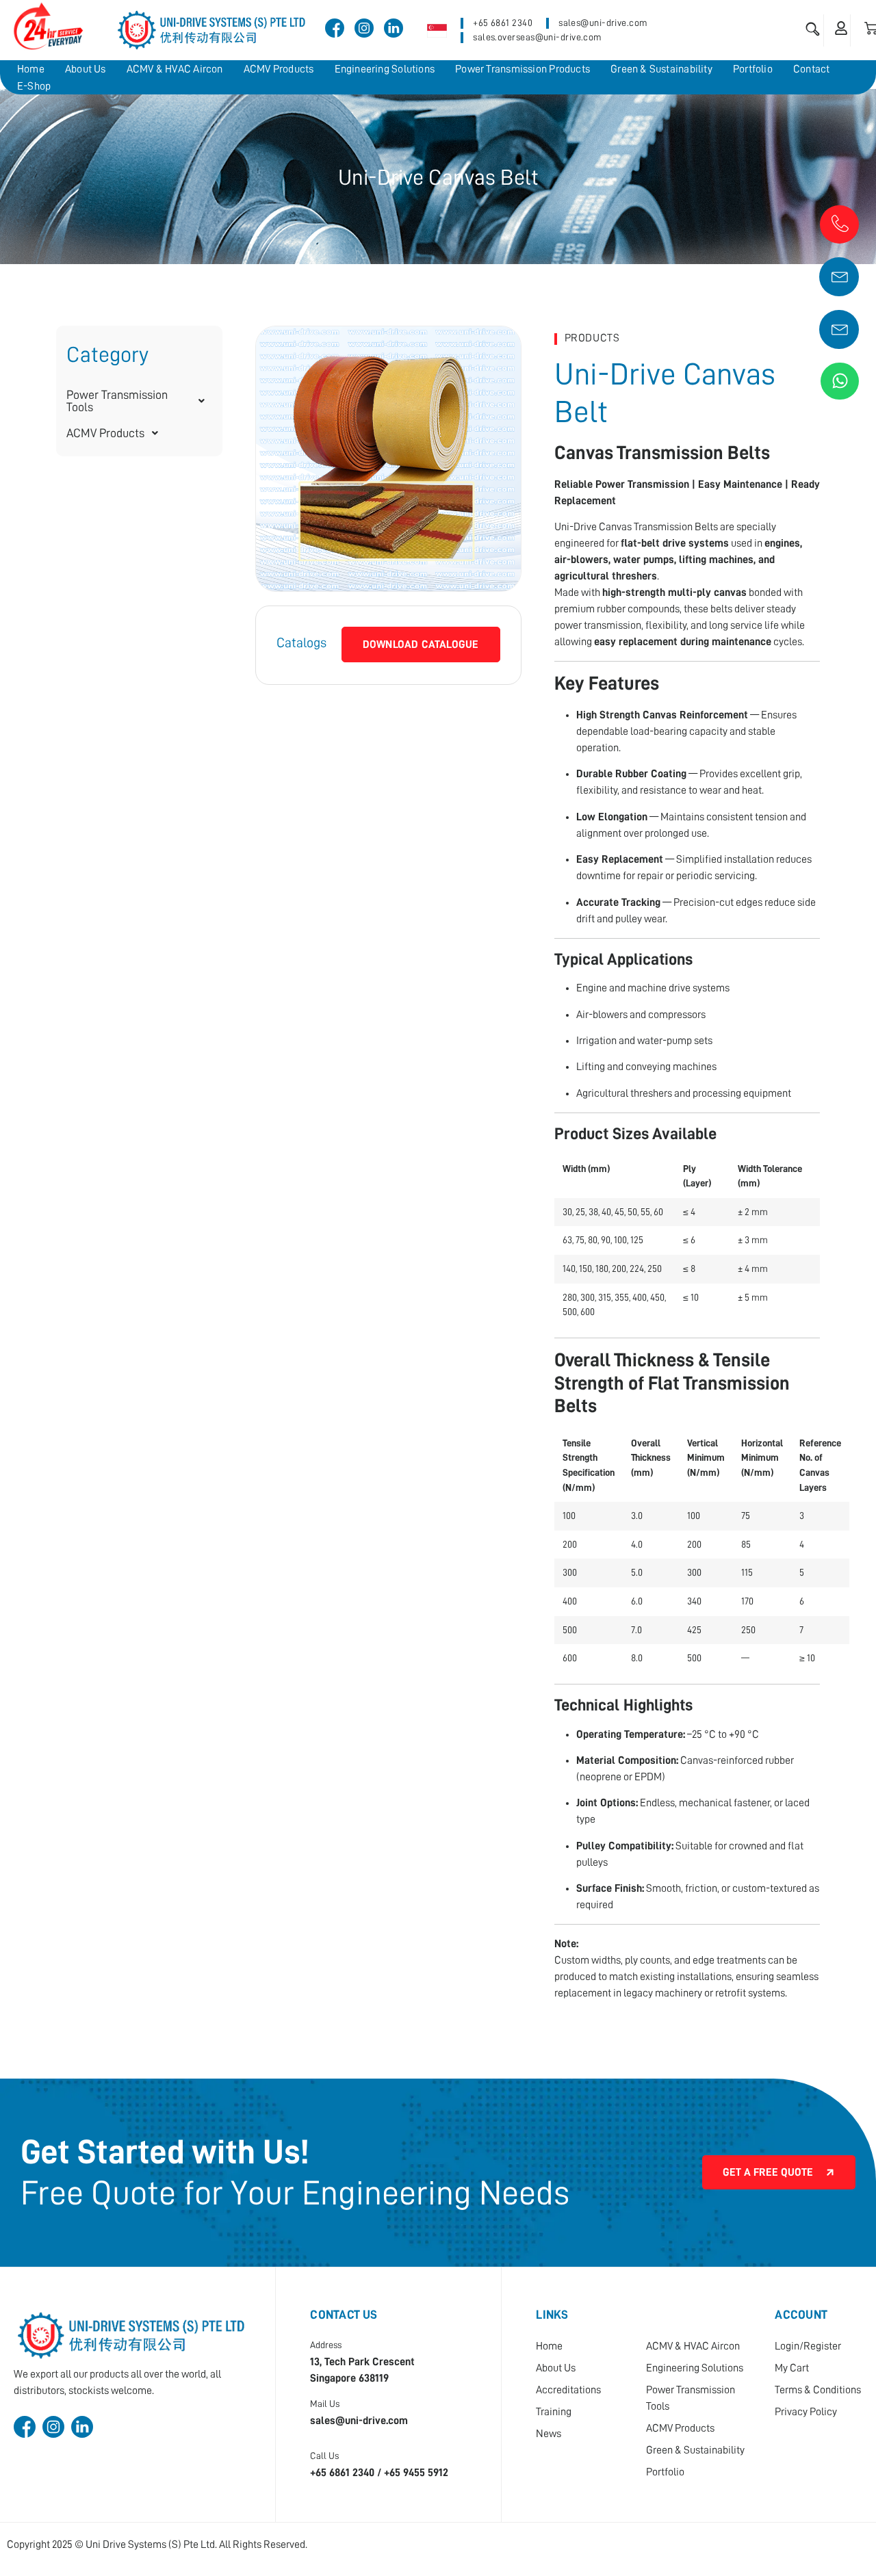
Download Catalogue (421, 645)
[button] (139, 401)
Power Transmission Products (523, 69)
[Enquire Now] (840, 223)
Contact (812, 69)
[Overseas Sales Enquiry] (840, 328)
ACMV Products (279, 69)
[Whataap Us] (840, 381)
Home (31, 69)
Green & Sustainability (661, 69)
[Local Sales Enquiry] (840, 275)
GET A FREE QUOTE (768, 2172)
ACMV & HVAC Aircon (175, 69)
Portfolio (753, 69)
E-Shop (34, 86)
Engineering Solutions (385, 69)
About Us (86, 69)
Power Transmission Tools (117, 401)
